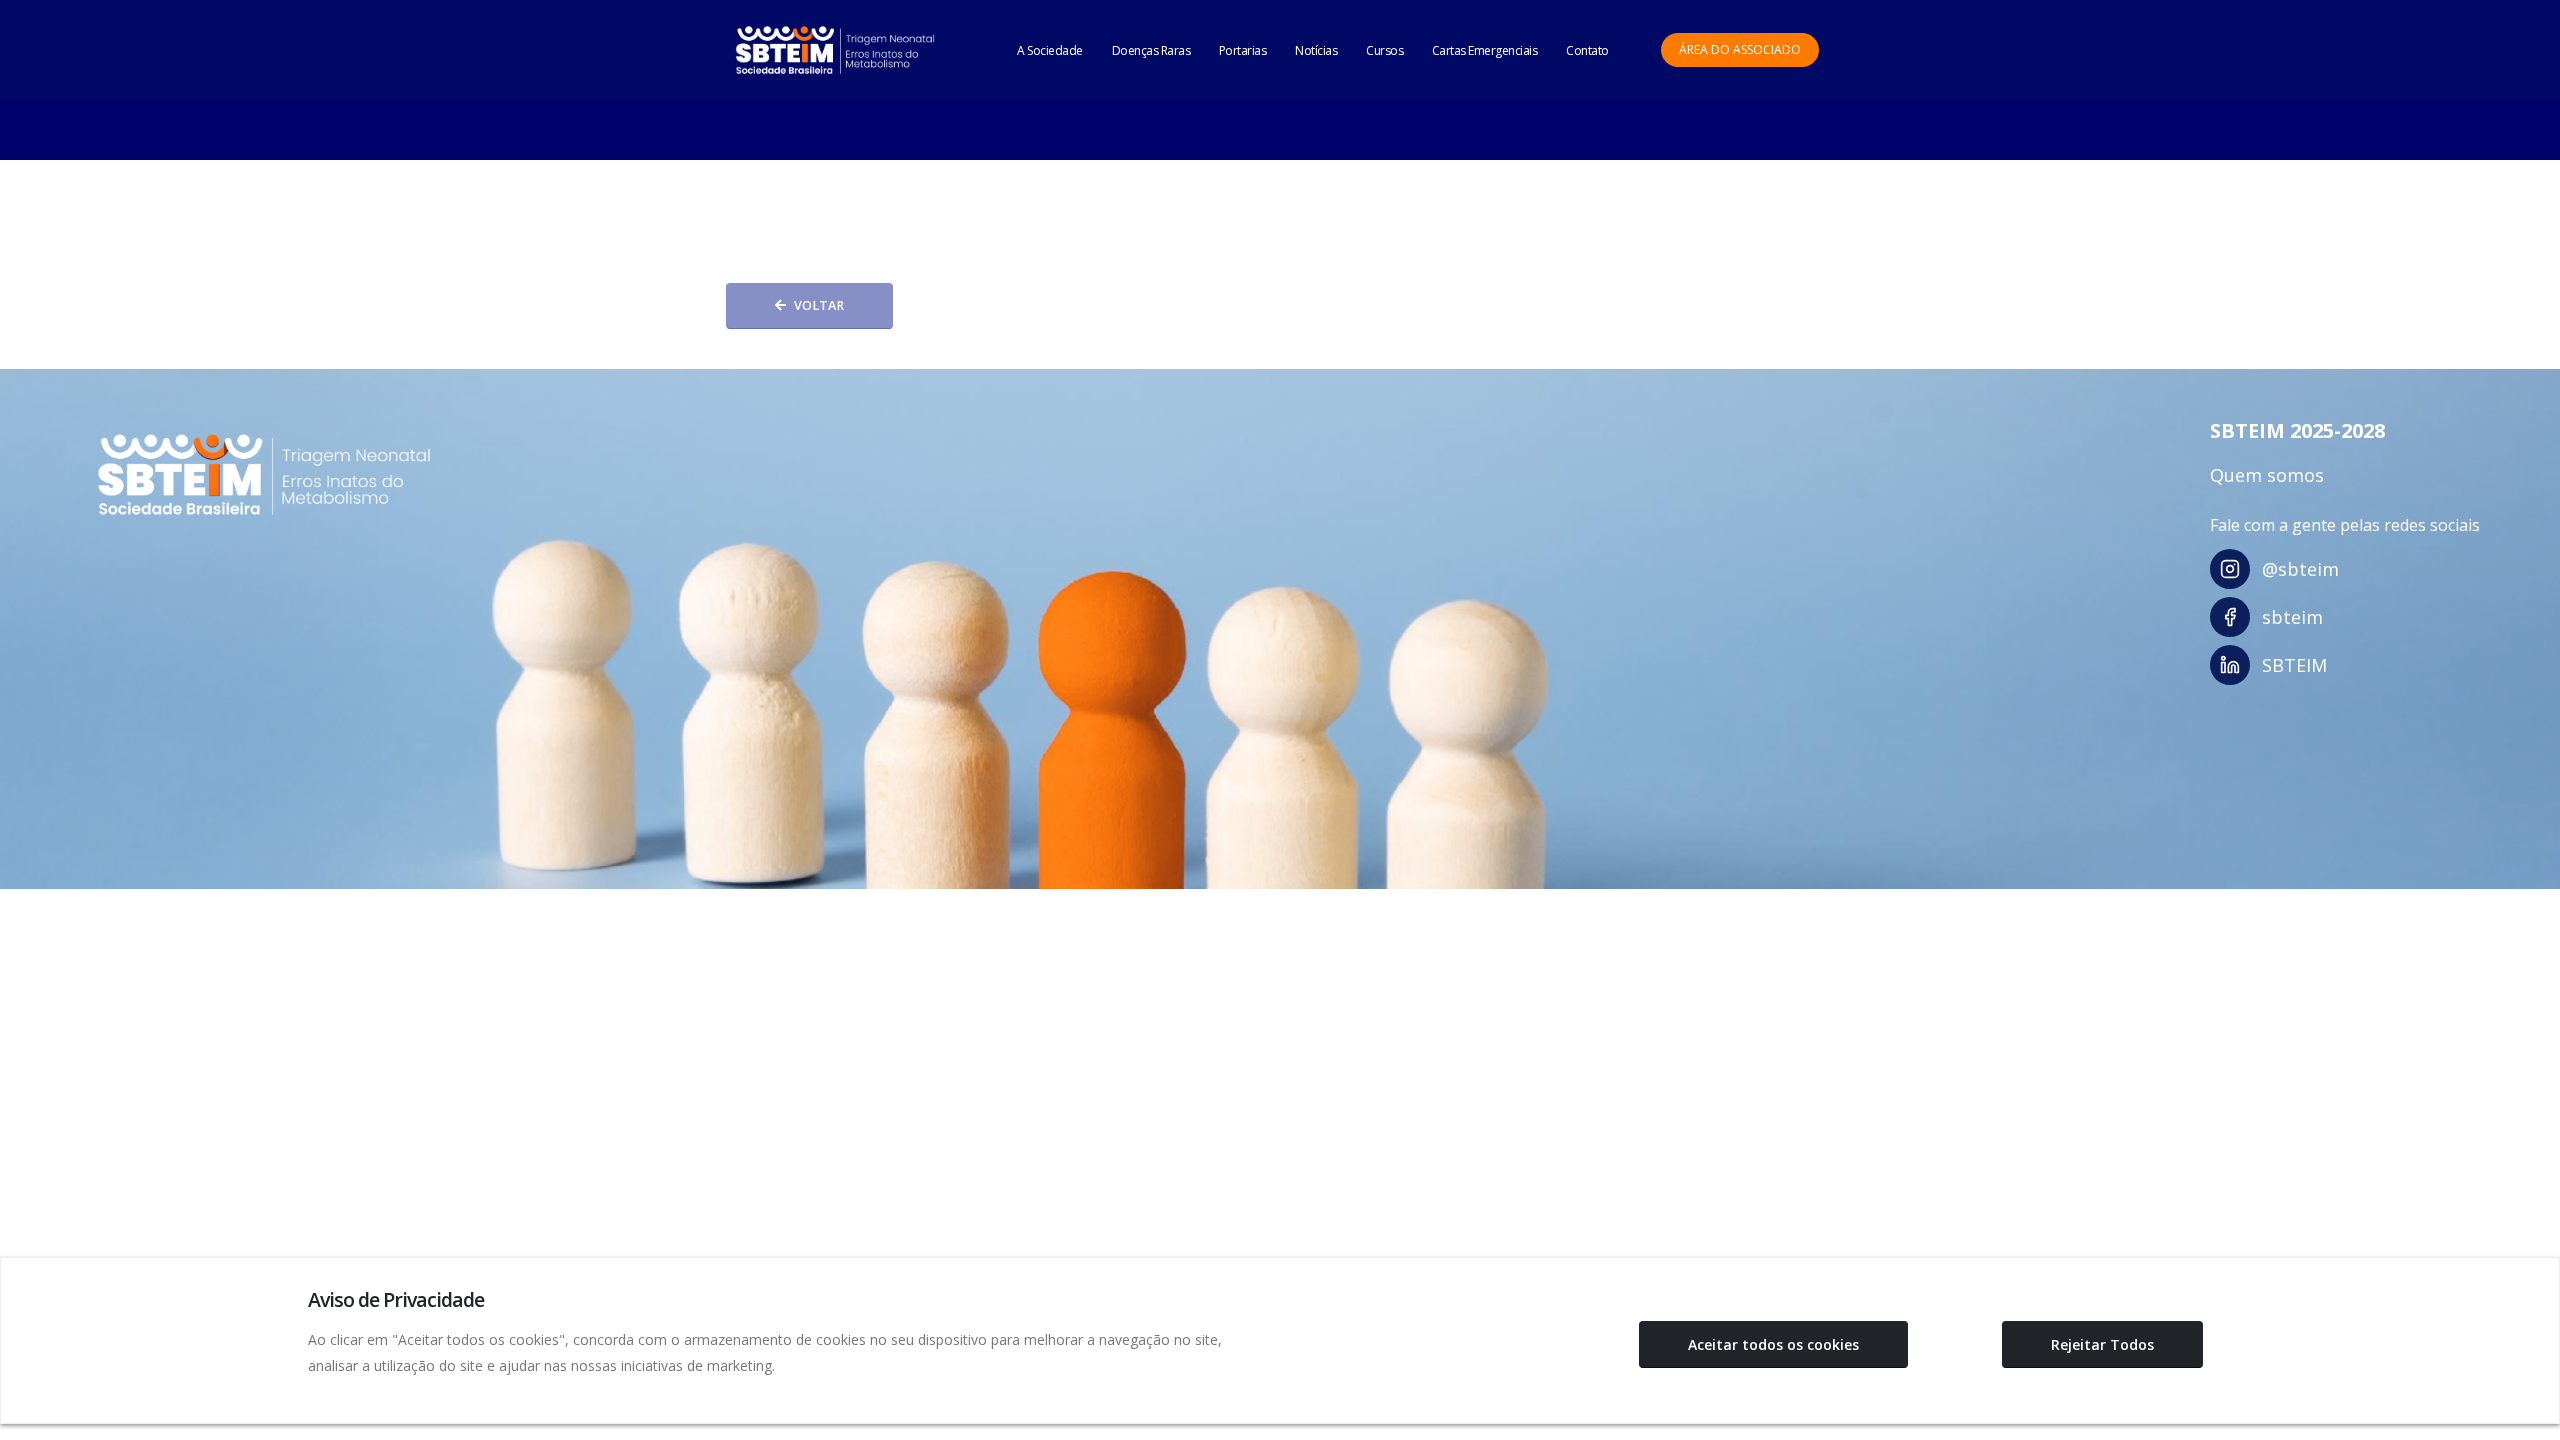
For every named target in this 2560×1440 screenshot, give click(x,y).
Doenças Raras (1151, 50)
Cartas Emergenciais (1485, 50)
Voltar (819, 305)
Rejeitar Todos (2102, 1344)
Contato (1587, 50)
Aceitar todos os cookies (1773, 1344)
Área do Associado (1740, 49)
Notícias (1316, 50)
